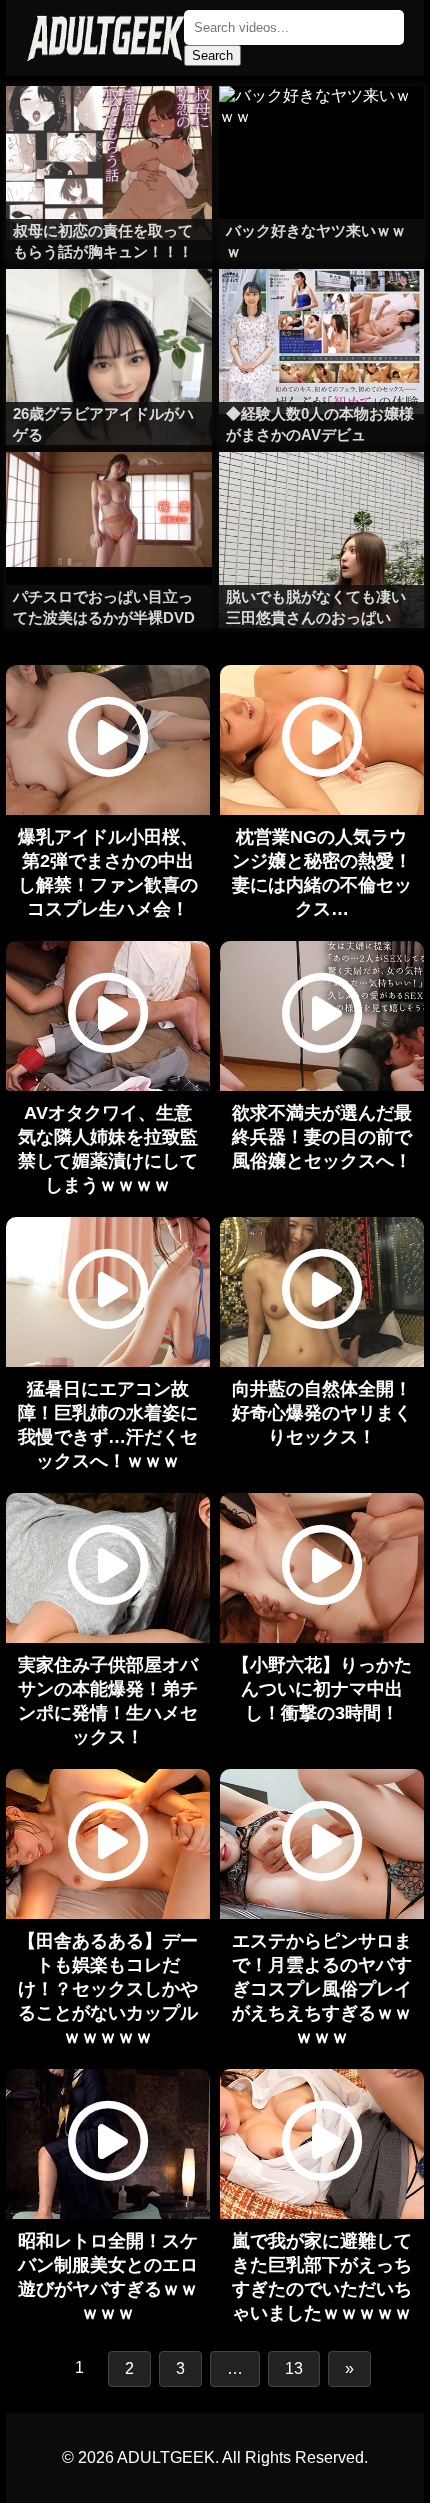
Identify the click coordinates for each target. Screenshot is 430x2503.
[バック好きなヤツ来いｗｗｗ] (321, 126)
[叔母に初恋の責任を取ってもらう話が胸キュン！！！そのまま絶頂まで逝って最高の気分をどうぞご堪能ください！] (108, 126)
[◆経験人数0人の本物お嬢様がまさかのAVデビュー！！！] (321, 309)
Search (212, 55)
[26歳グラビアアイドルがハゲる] (108, 309)
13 (294, 2368)
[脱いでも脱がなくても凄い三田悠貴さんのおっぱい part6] (321, 492)
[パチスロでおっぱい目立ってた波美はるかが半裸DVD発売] (108, 492)
